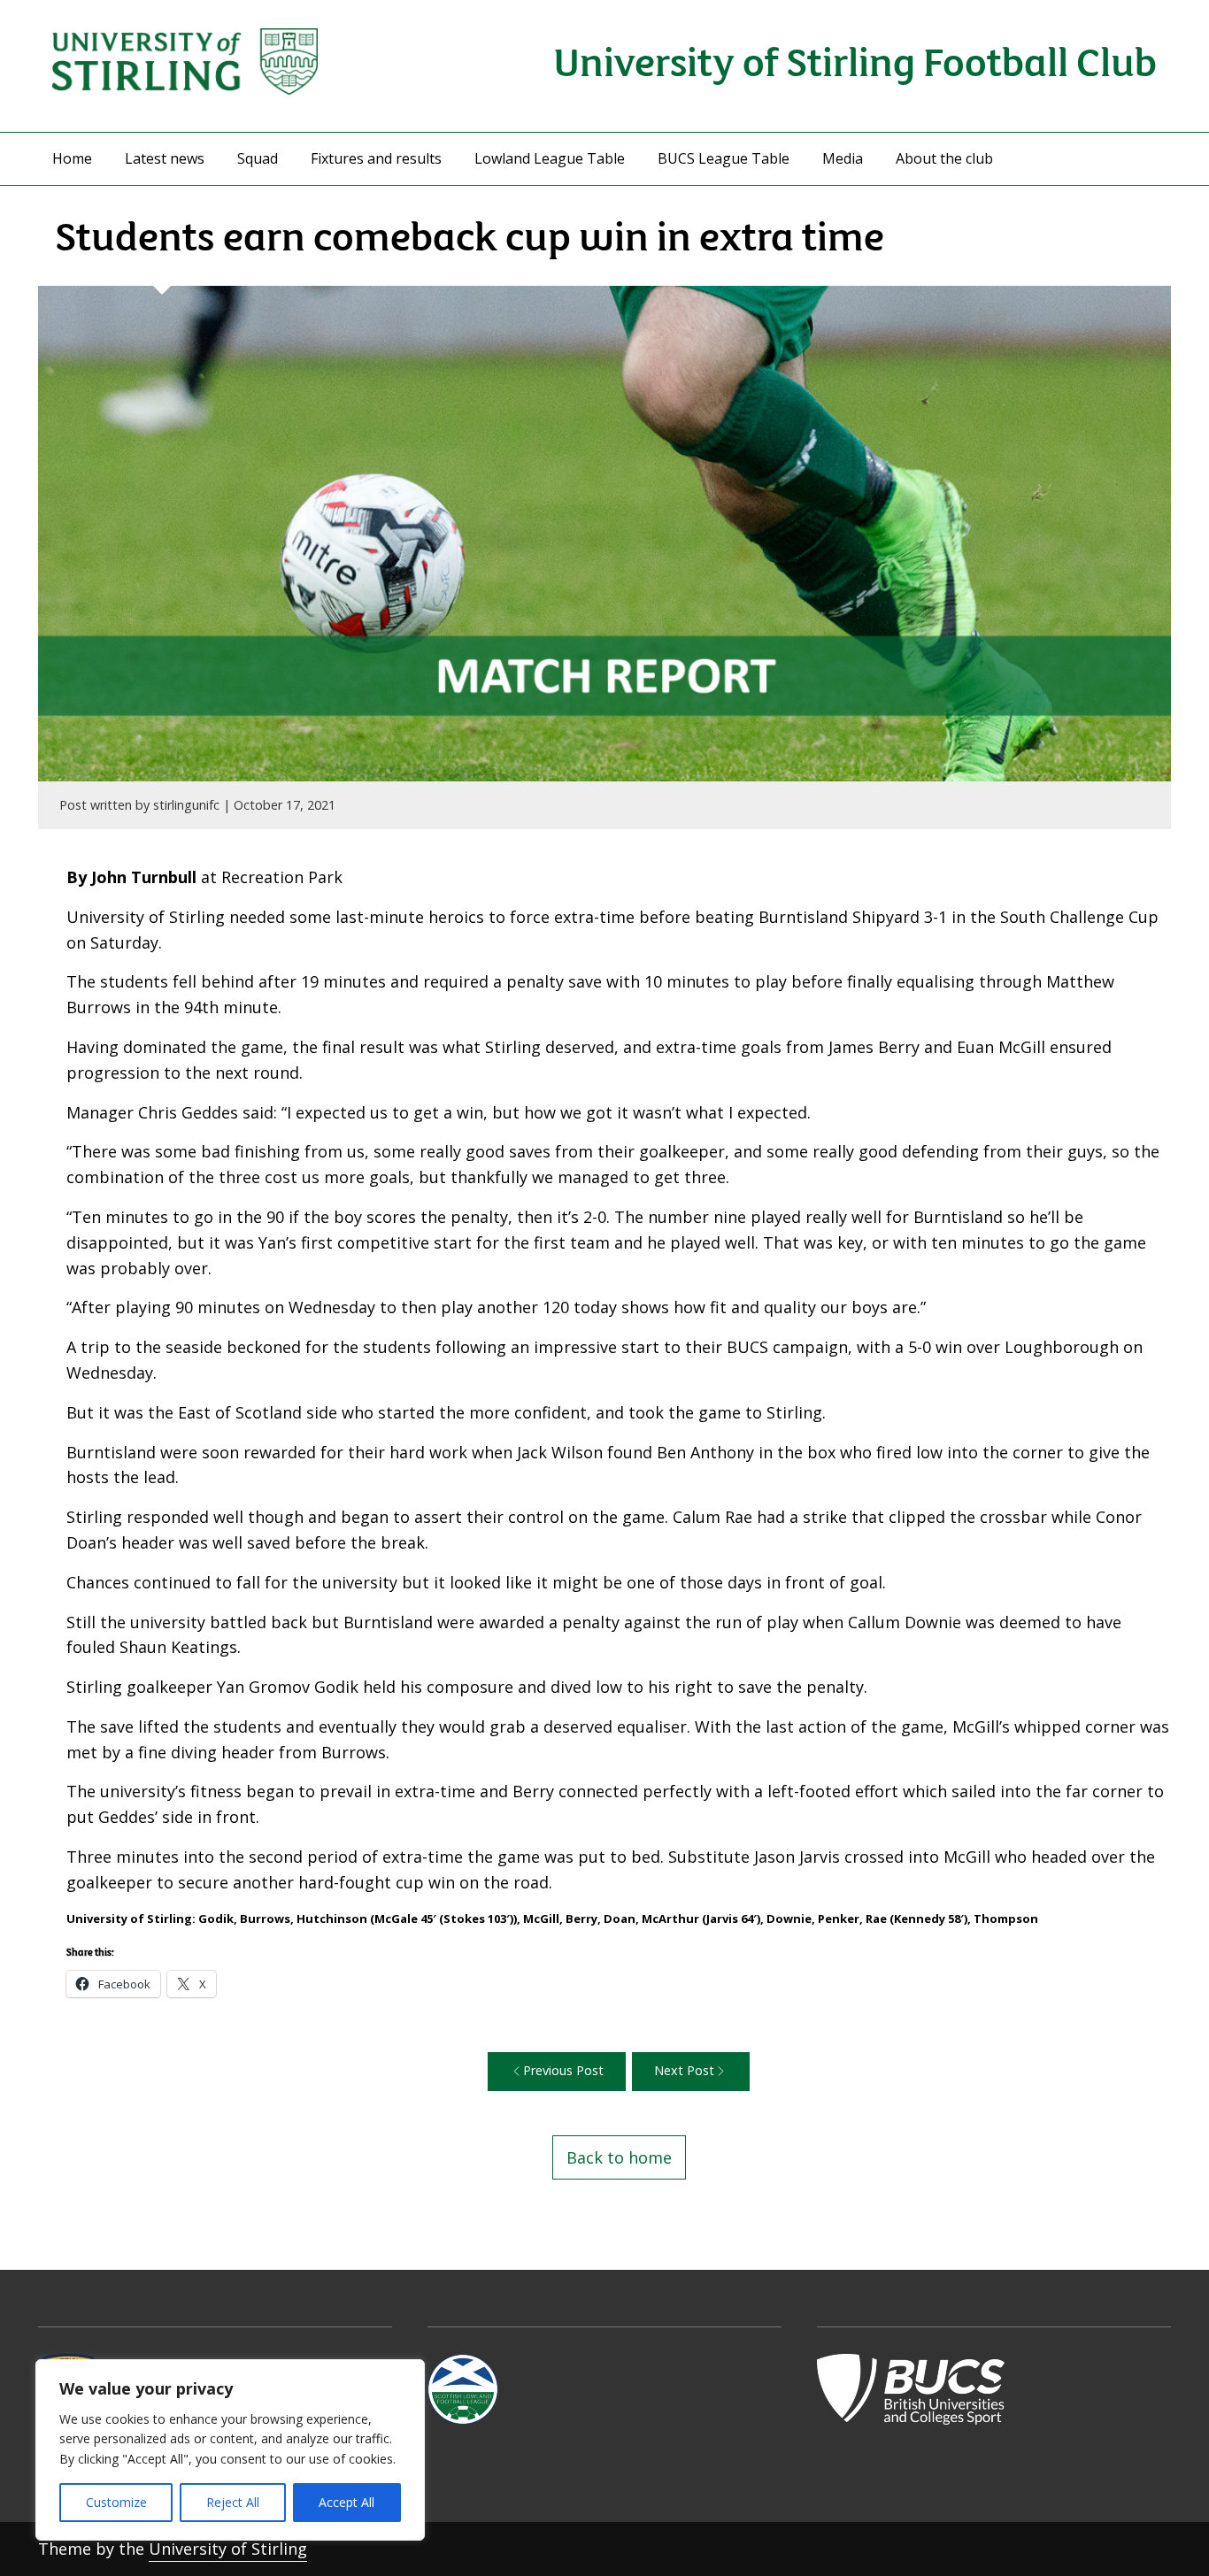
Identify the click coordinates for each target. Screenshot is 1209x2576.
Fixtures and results (376, 158)
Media (843, 158)
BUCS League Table (724, 158)
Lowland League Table (550, 158)
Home (72, 158)
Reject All (233, 2502)
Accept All (347, 2502)
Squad (258, 158)
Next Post (684, 2070)
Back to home (619, 2157)
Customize (116, 2502)
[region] (230, 2450)
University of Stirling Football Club (855, 60)
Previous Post (563, 2070)
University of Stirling (228, 2549)
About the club (944, 158)
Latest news (165, 158)
